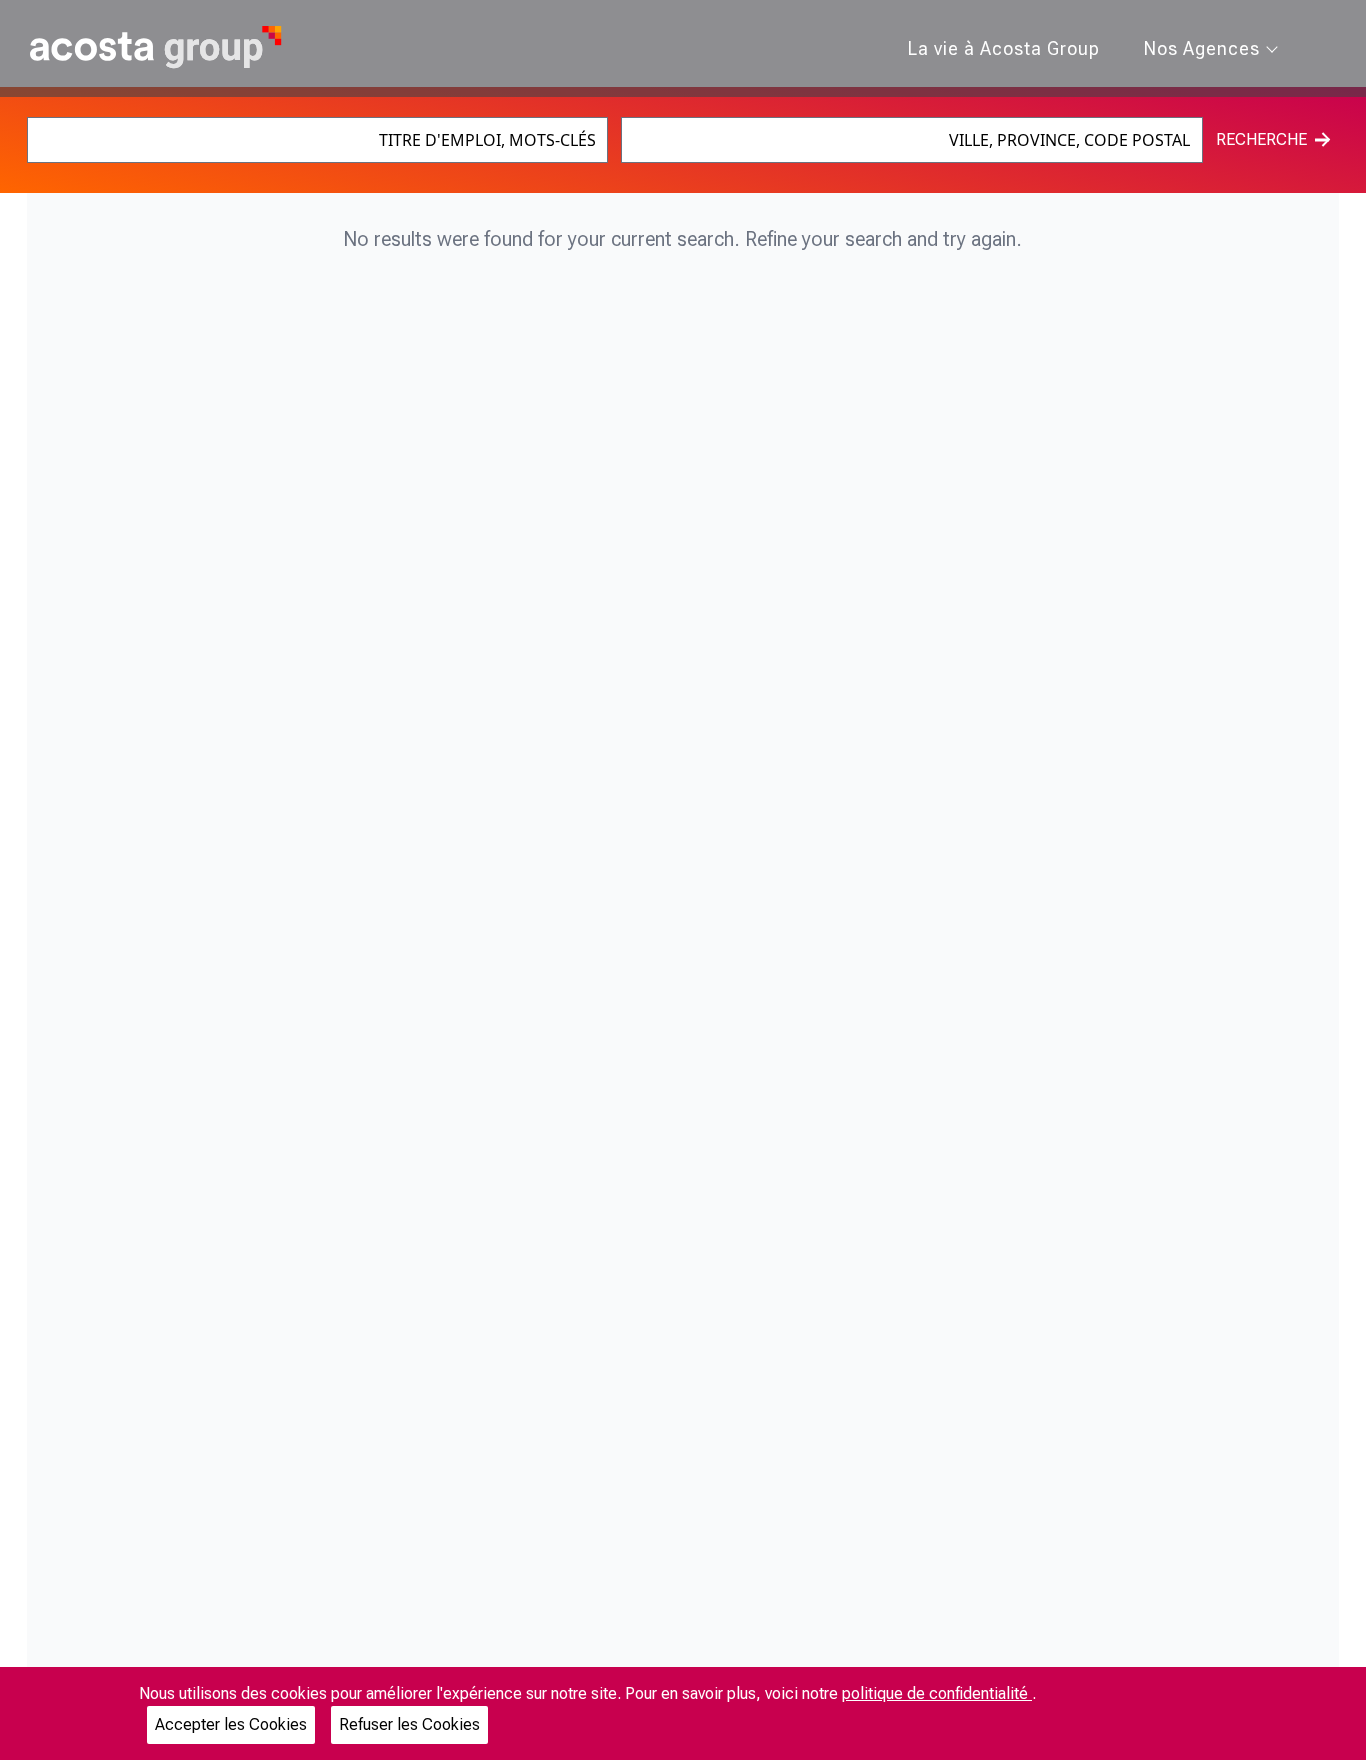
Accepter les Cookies (231, 1724)
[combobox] (317, 140)
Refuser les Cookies (409, 1724)
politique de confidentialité (937, 1693)
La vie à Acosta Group (1004, 48)
